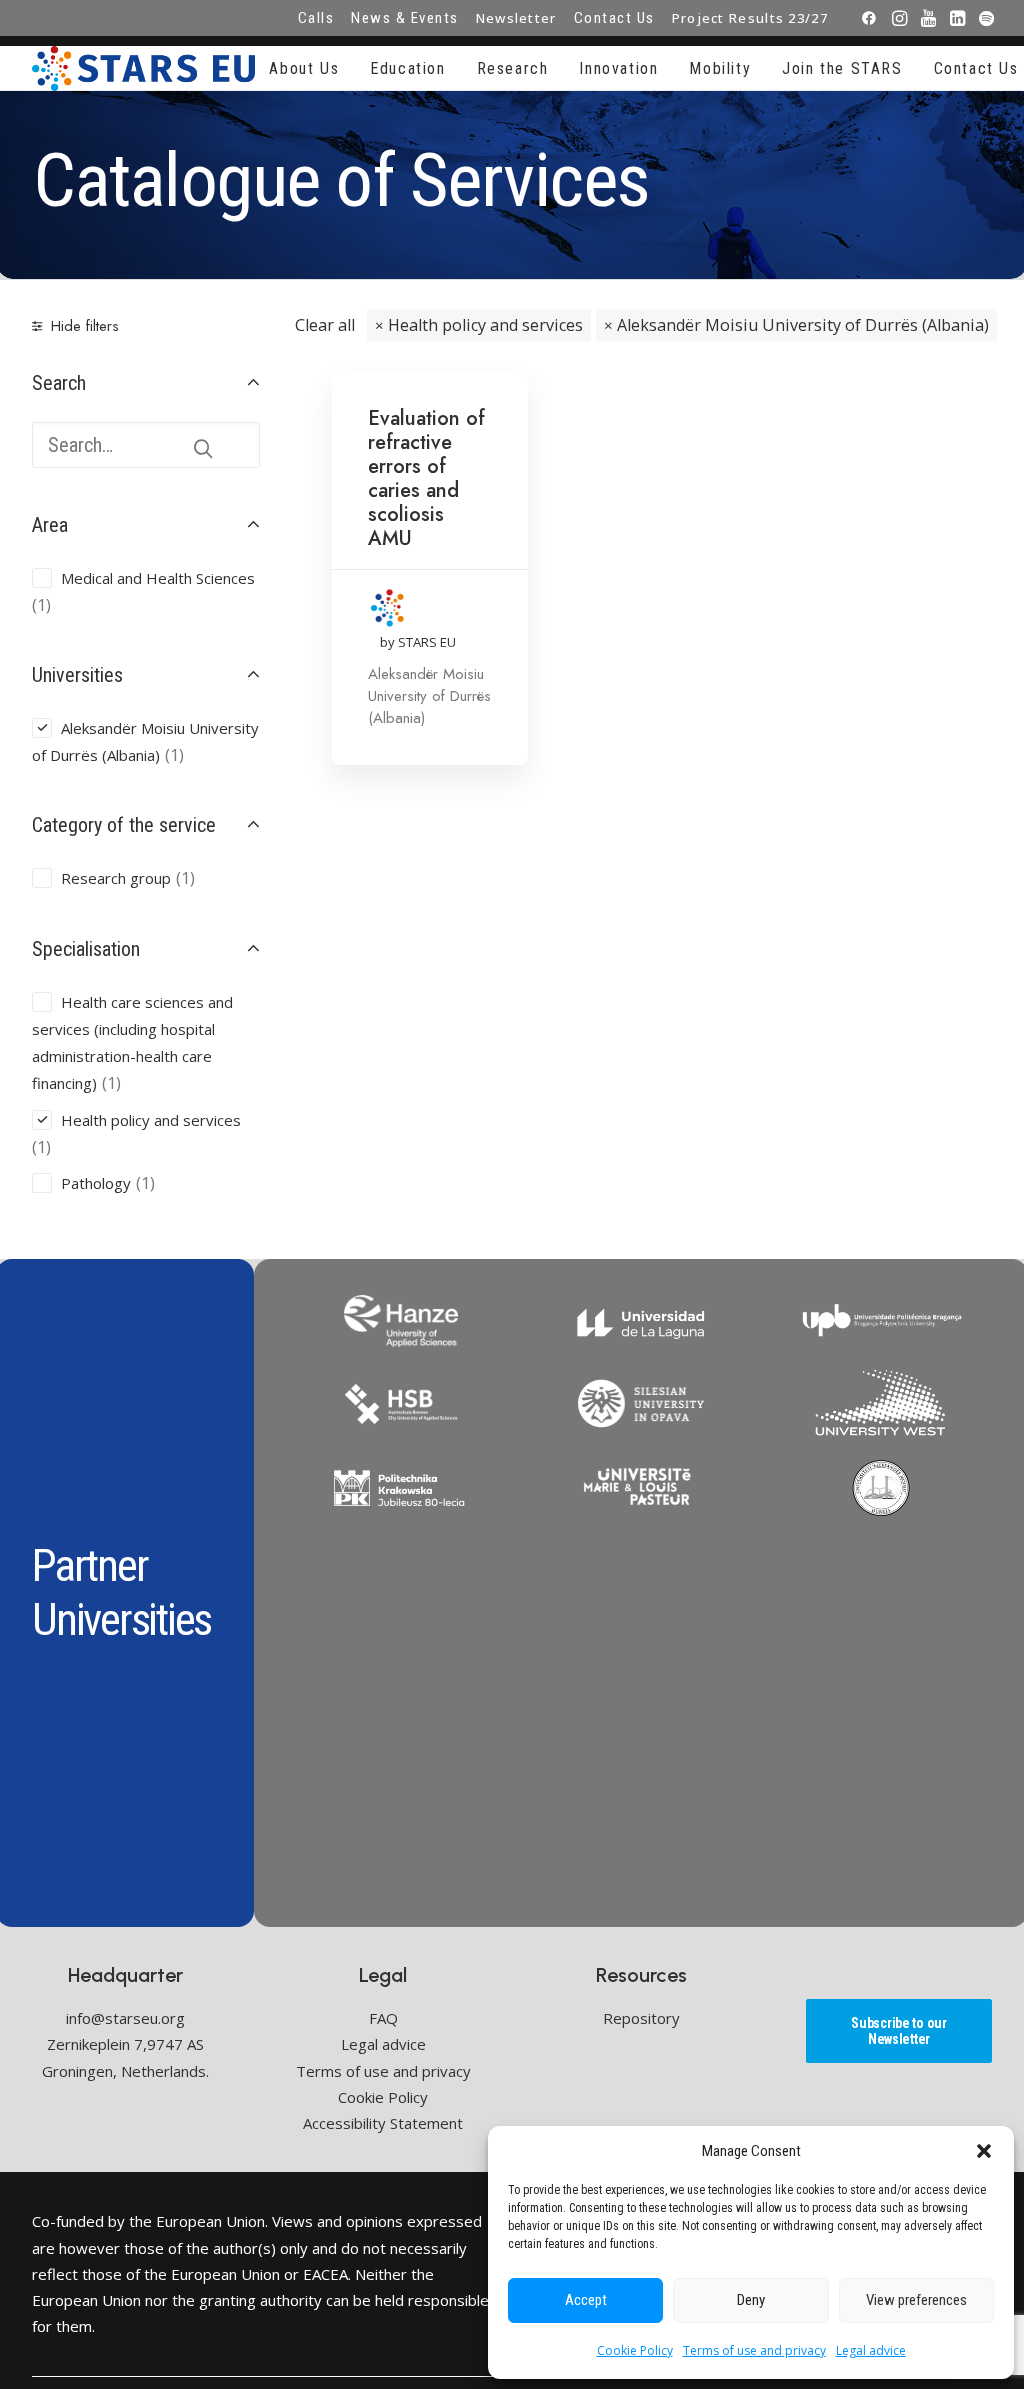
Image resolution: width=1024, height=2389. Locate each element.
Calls (316, 18)
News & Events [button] (405, 18)
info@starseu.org (125, 2018)
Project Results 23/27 (750, 18)
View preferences (916, 2300)
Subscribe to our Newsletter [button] (900, 2031)
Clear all (325, 325)
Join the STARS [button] (842, 68)
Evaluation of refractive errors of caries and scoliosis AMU (426, 478)
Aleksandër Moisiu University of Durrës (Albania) (803, 325)
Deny (751, 2300)
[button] (984, 2151)
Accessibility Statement (383, 2123)
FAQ (383, 2018)
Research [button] (513, 68)
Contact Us (614, 18)
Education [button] (407, 68)
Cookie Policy (635, 2350)
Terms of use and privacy (754, 2350)
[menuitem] (316, 18)
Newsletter (516, 18)
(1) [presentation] (41, 605)
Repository (641, 2018)
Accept (586, 2300)
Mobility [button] (720, 68)
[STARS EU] (143, 68)
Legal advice (871, 2350)
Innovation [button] (618, 68)
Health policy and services (485, 325)
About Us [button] (304, 68)
